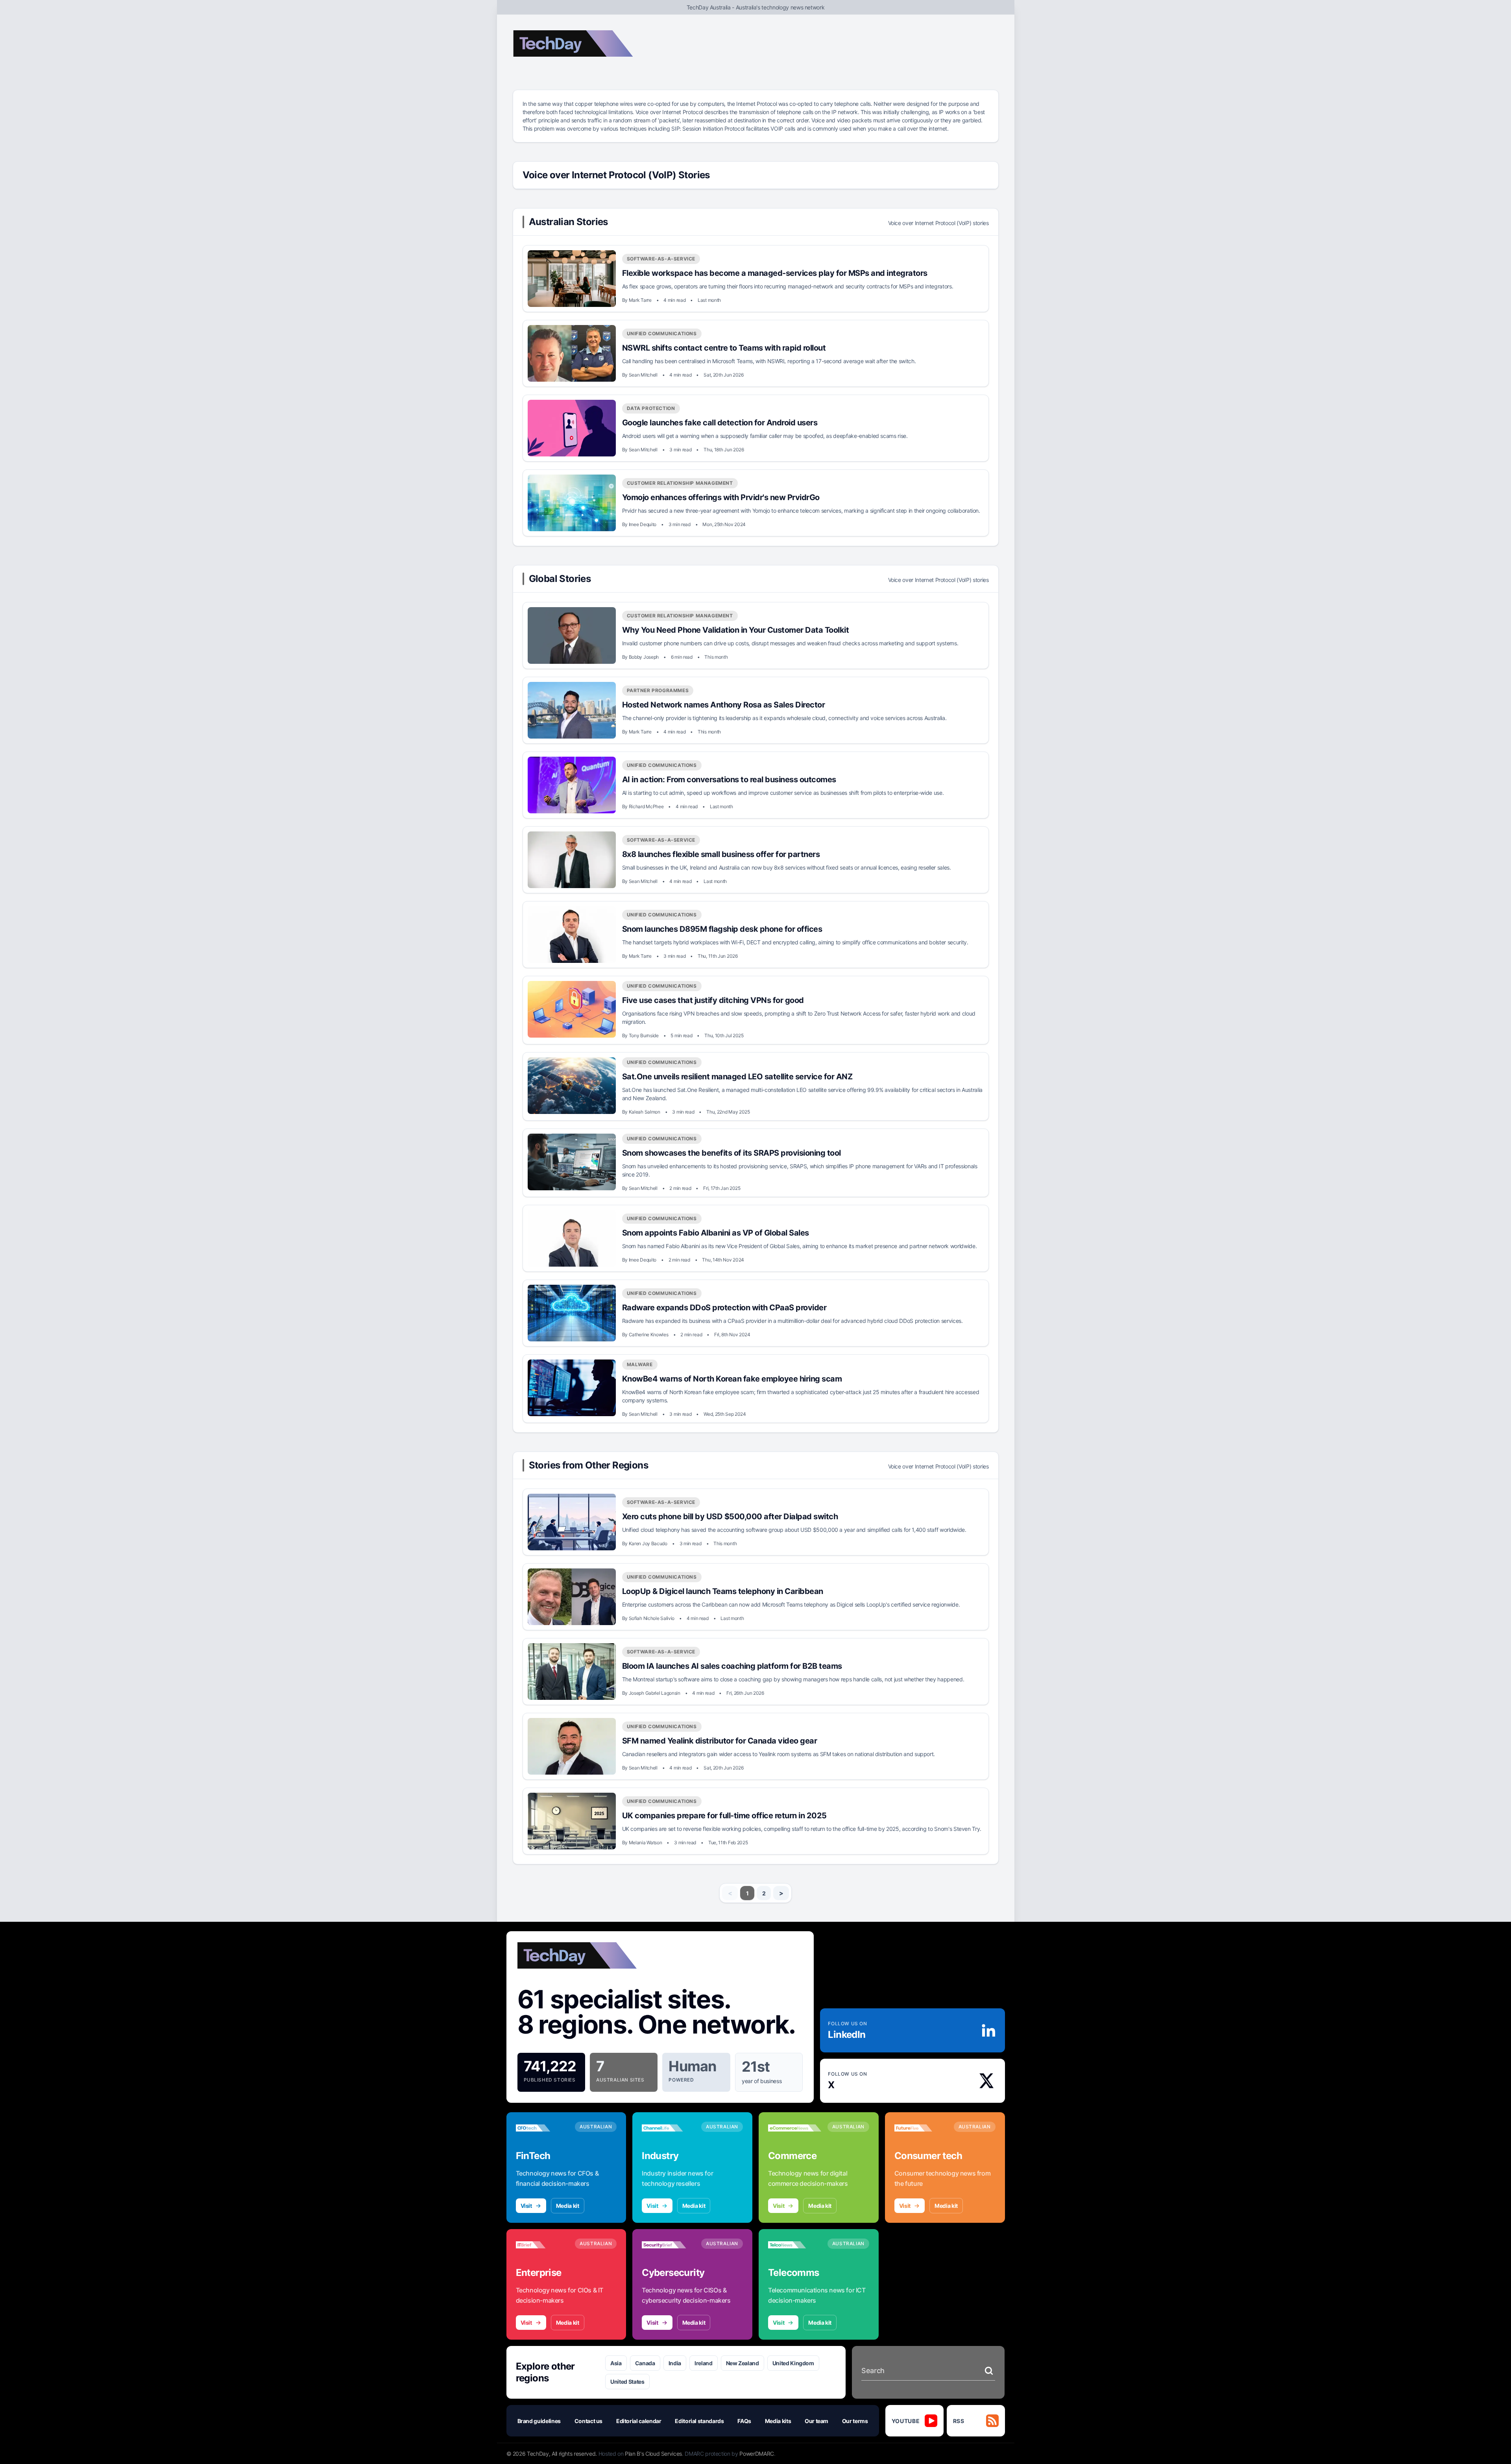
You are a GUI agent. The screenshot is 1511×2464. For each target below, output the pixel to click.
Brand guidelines (539, 2421)
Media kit (568, 2206)
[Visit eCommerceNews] (795, 2128)
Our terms (855, 2421)
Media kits (778, 2421)
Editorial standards (699, 2421)
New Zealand (743, 2363)
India (675, 2363)
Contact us (589, 2421)
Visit (526, 2206)
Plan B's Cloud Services (653, 2454)
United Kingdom (793, 2363)
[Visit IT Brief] (542, 2245)
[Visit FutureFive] (921, 2128)
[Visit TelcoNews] (795, 2245)
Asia (616, 2363)
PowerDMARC (757, 2454)
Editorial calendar (639, 2421)
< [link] (730, 1893)
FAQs (744, 2421)
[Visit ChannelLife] (668, 2128)
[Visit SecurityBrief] (668, 2245)
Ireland (704, 2363)
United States (627, 2382)
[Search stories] (989, 2371)
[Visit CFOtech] (542, 2128)
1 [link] (747, 1893)
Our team (816, 2421)
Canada (645, 2363)
